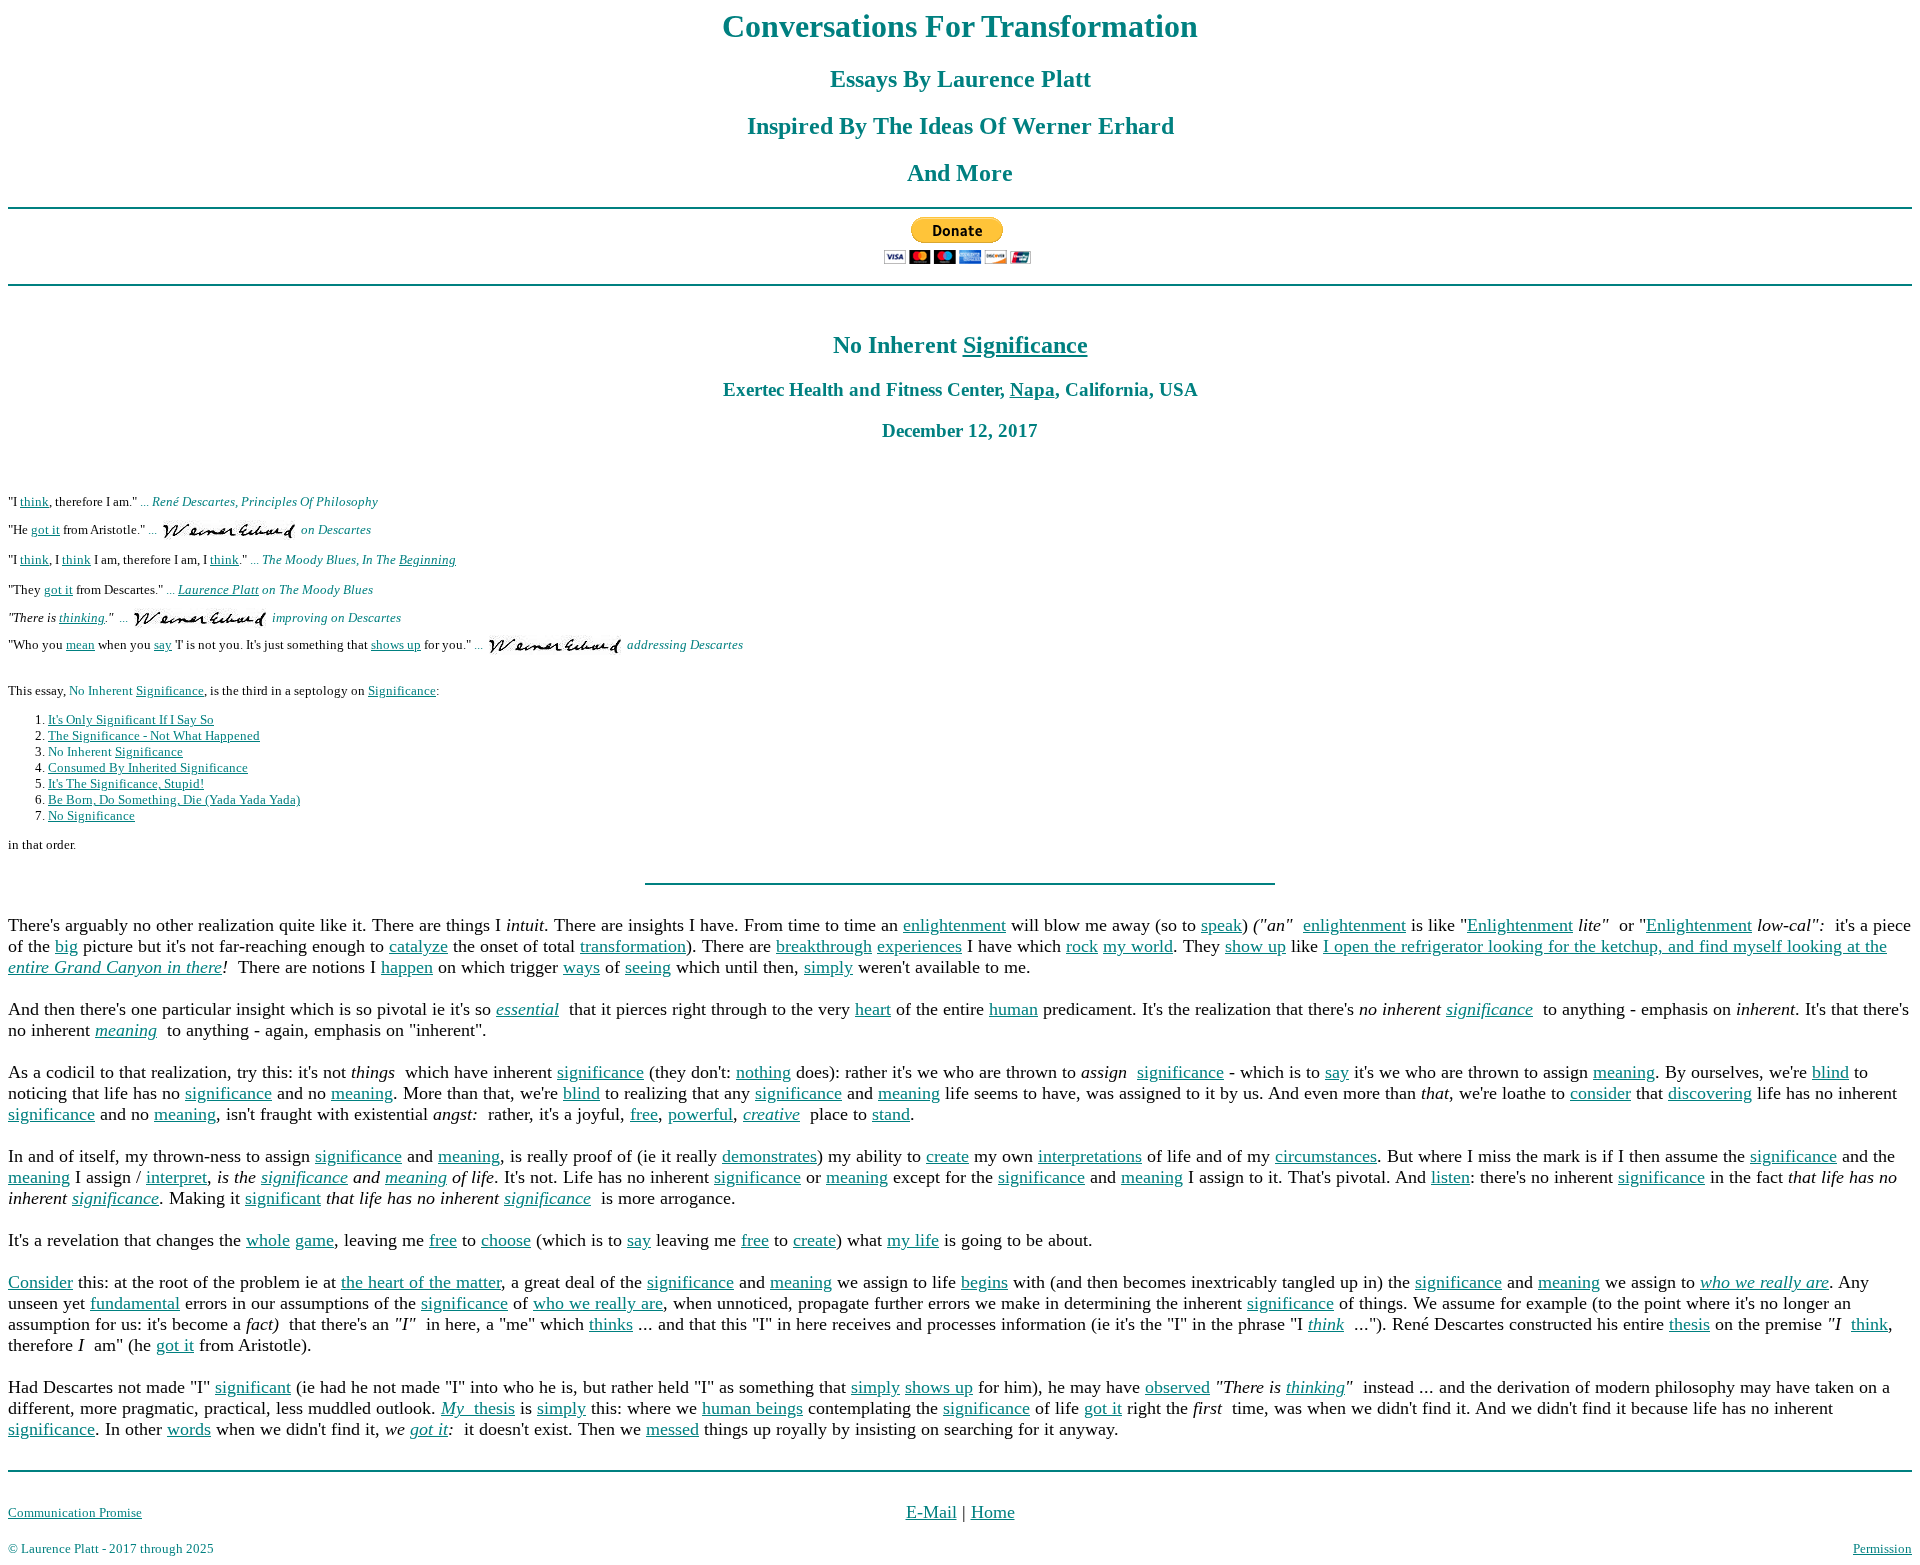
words (189, 1429)
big (66, 946)
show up (1255, 946)
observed (1177, 1387)
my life (913, 1240)
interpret (176, 1177)
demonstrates (769, 1156)
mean (80, 644)
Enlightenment (1520, 925)
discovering (1710, 1093)
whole (268, 1240)
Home (993, 1512)
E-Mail (931, 1512)
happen (407, 967)
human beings (752, 1408)
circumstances (1326, 1156)
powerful (700, 1114)
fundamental (135, 1303)
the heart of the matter (421, 1282)
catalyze (418, 946)
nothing (763, 1072)
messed (672, 1429)
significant (283, 1198)
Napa (1032, 389)
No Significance (91, 815)
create (947, 1156)
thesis (1689, 1324)
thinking (82, 617)
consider (1600, 1093)
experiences (919, 946)
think (34, 501)
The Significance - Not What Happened (154, 735)
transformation (633, 946)
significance (1489, 1009)
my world (1138, 946)
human (1013, 1009)
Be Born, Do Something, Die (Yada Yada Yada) (174, 799)
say (163, 644)
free (644, 1114)
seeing (648, 967)
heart (873, 1009)
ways (581, 967)
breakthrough (824, 946)
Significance (1025, 345)
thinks (611, 1324)
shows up (396, 644)
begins (984, 1282)
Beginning (427, 559)
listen (1450, 1177)
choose (506, 1240)
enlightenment (954, 925)
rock (1082, 946)
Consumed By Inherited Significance (148, 767)
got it (45, 529)
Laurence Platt (218, 589)
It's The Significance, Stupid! (126, 783)
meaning (1624, 1072)
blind (1830, 1072)
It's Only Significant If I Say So (131, 719)
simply (828, 967)
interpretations (1090, 1156)
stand (891, 1114)
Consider (40, 1282)
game (314, 1240)
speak (1221, 925)
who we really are (598, 1303)
